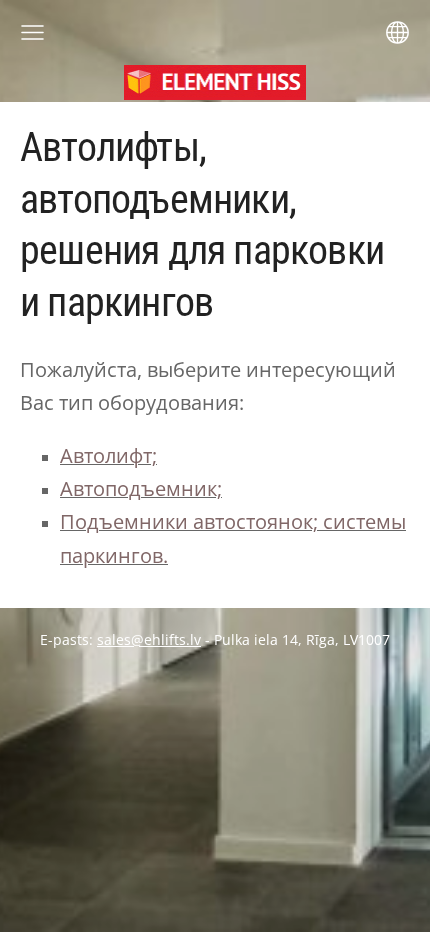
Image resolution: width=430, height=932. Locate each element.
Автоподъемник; (141, 488)
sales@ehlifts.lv (149, 639)
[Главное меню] (32, 32)
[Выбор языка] (397, 32)
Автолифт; (108, 455)
